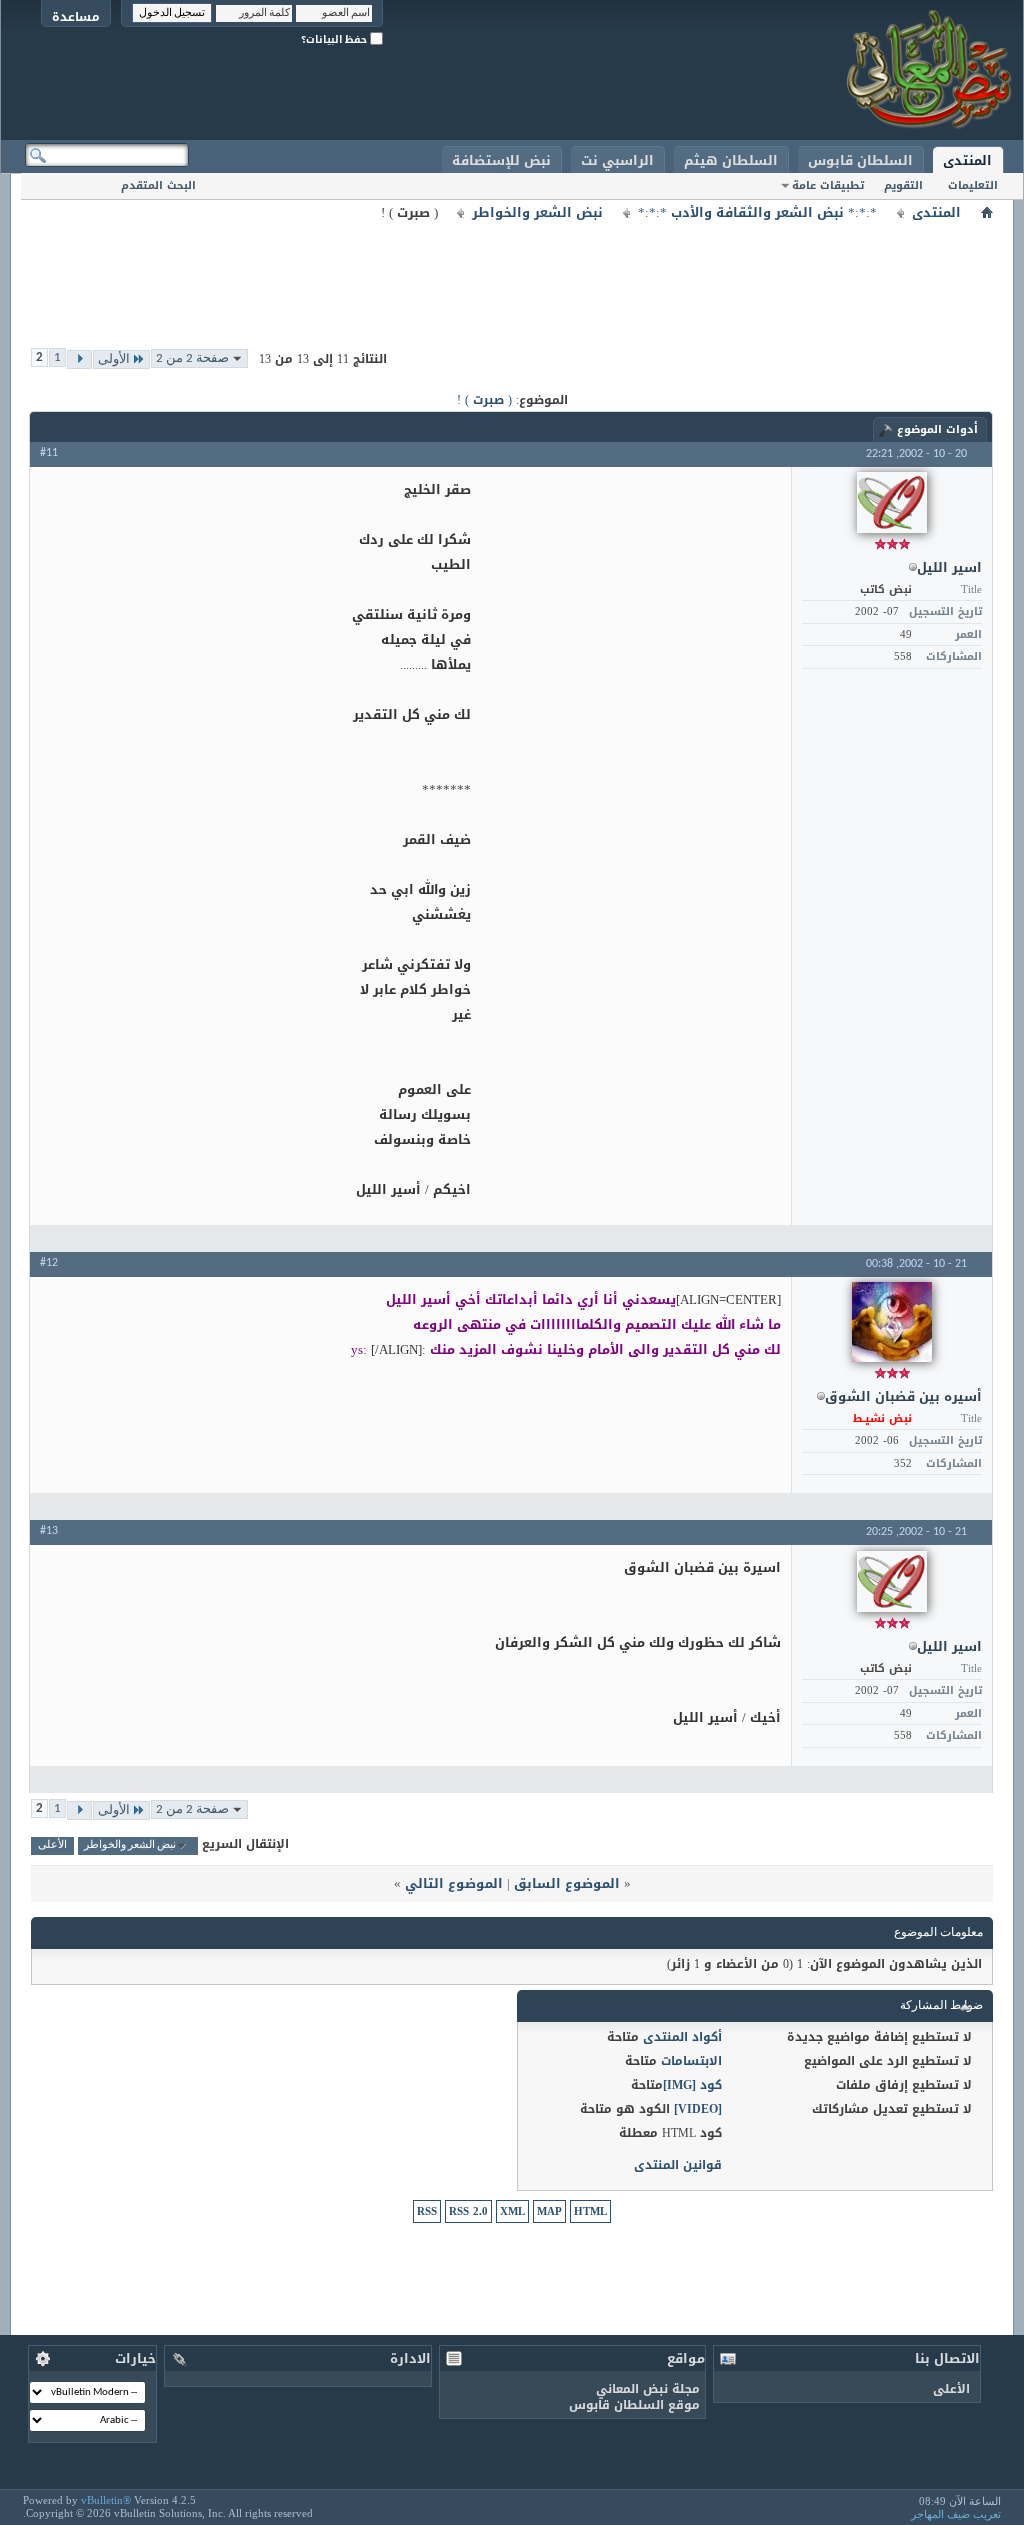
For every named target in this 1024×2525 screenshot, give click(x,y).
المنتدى (967, 160)
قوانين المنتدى (678, 2165)
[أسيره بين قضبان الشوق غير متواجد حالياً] (892, 1322)
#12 (49, 1263)
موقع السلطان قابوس (634, 2405)
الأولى (114, 359)
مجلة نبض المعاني (648, 2389)
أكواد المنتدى (682, 2037)
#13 (49, 1531)
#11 (49, 453)
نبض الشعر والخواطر (537, 213)
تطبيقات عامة (828, 185)
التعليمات (973, 185)
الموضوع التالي (454, 1883)
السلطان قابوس (860, 160)
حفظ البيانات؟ (335, 39)
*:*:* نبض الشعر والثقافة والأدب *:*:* (757, 213)
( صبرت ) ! (484, 400)
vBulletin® (106, 2500)
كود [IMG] (692, 2085)
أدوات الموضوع (937, 429)
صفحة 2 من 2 (192, 358)
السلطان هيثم (731, 160)
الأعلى (52, 1845)
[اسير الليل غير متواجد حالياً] (892, 502)
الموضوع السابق (567, 1883)
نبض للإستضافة (501, 160)
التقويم (903, 185)
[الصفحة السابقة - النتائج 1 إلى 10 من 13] (79, 359)
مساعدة (76, 16)
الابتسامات (691, 2061)
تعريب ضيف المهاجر (956, 2514)
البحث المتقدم (158, 185)
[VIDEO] (698, 2109)
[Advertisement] (512, 270)
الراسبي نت (617, 160)
